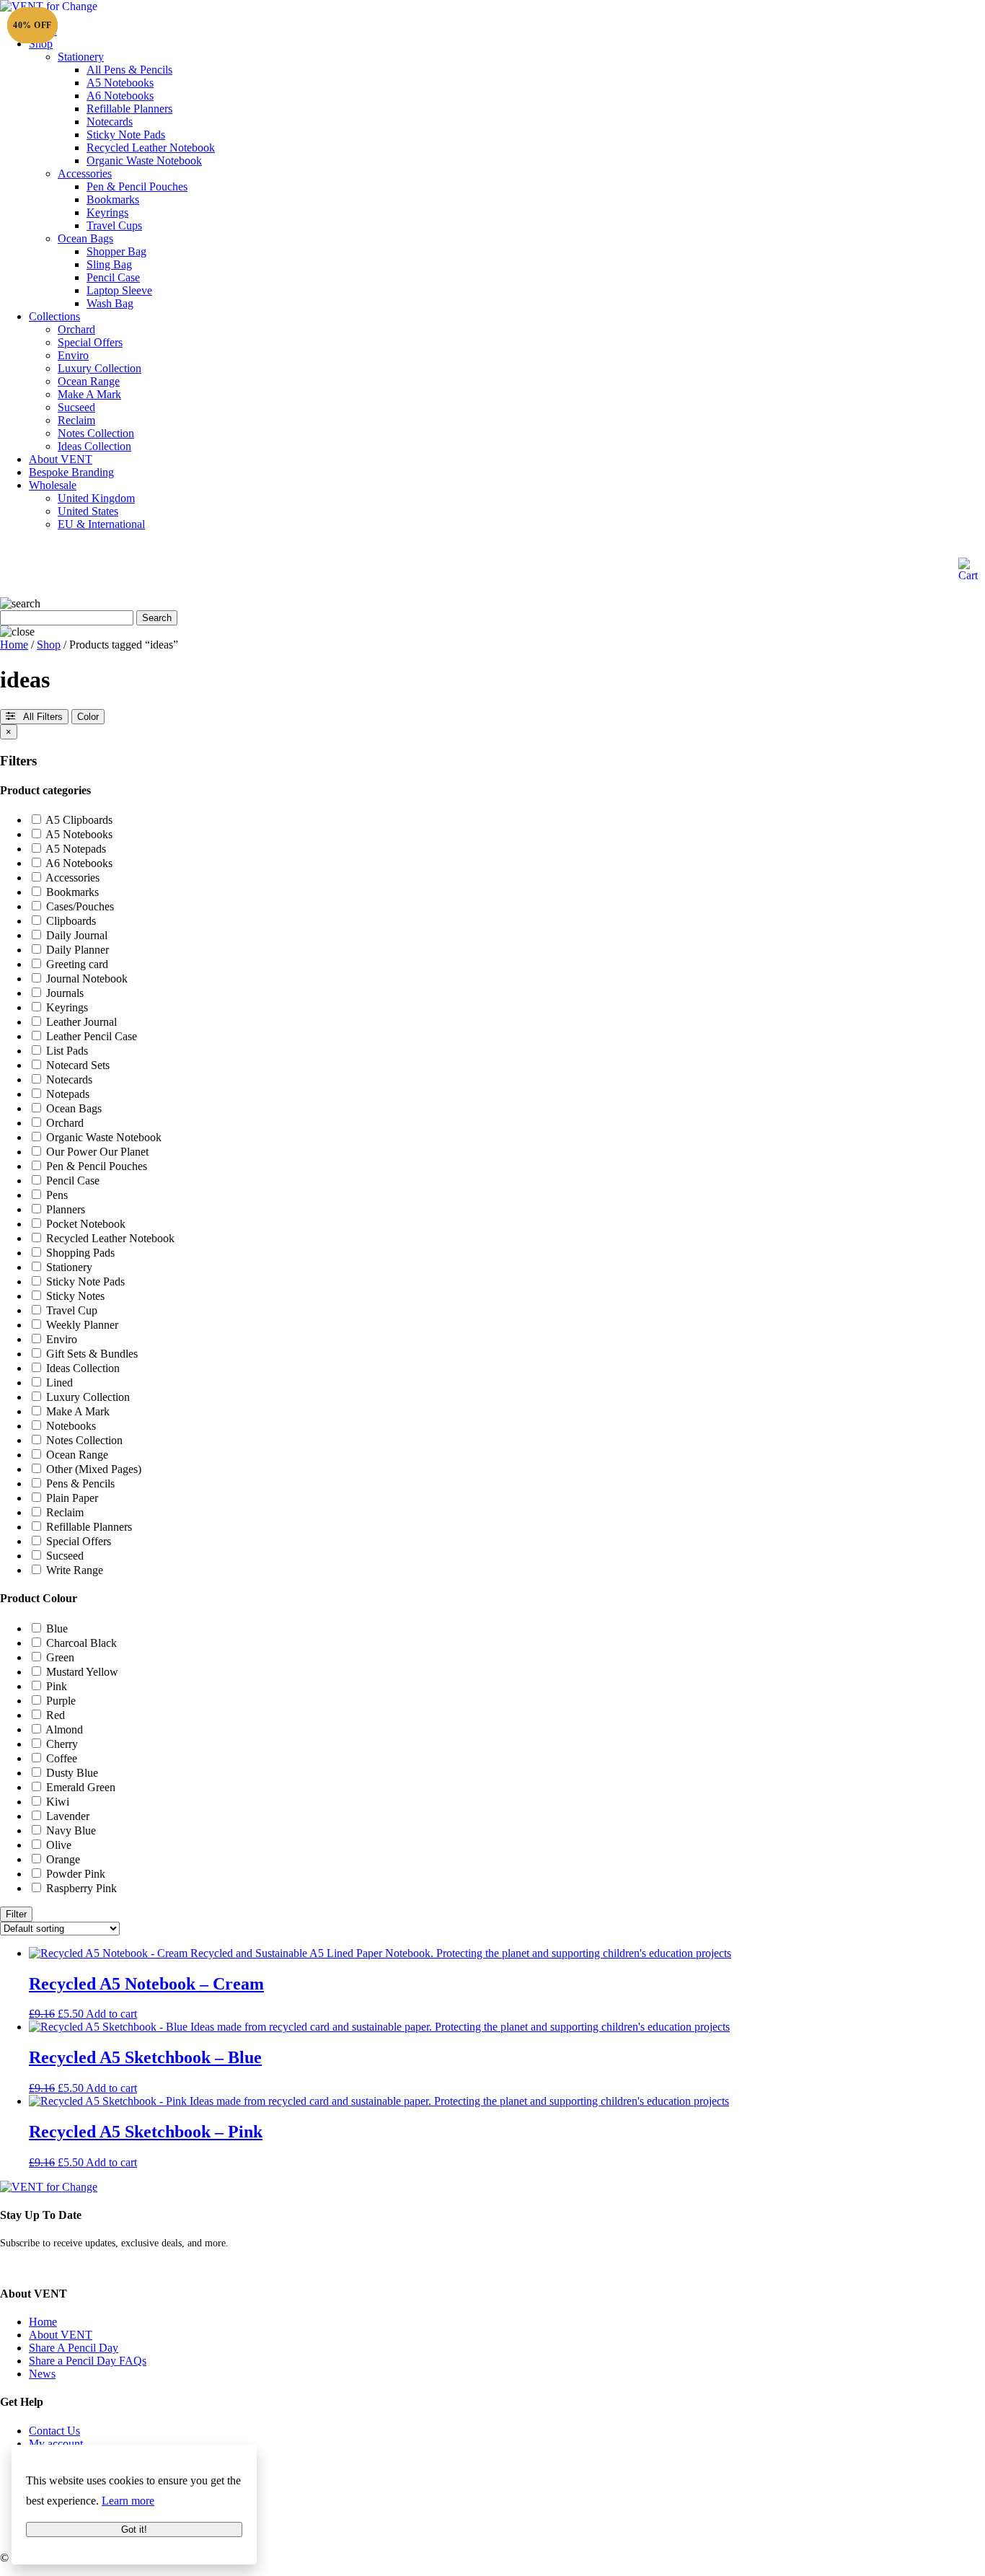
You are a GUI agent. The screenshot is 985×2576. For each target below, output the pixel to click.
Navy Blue (71, 1830)
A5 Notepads (76, 849)
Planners (66, 1209)
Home (14, 645)
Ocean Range (89, 381)
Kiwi (58, 1802)
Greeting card (77, 964)
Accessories (85, 173)
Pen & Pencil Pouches (137, 186)
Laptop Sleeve (119, 290)
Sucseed (76, 407)
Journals (65, 993)
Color (88, 717)
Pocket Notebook (86, 1224)
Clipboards (71, 921)
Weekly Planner (82, 1325)
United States (88, 511)
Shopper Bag (116, 251)
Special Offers (90, 342)
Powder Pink (76, 1874)
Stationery (81, 57)
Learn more (128, 2501)
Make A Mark (89, 394)
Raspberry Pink (81, 1888)
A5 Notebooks (120, 83)
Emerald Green (81, 1787)
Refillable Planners (129, 109)
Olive (59, 1845)
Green (60, 1657)
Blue (57, 1628)
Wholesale (53, 485)
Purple (61, 1701)
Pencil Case (113, 277)
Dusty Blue (72, 1773)
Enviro (73, 355)
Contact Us (54, 2431)
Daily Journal (77, 935)
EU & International (101, 524)
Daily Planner (78, 950)
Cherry (62, 1744)
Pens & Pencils (80, 1483)
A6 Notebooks (120, 96)
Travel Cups (114, 225)
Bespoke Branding (71, 472)
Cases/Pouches (80, 906)
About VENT (61, 459)
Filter (16, 1914)
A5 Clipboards (79, 820)
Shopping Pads (80, 1253)
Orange (63, 1859)
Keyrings (107, 212)
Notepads (68, 1094)
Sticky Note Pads (126, 135)
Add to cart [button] (111, 2014)
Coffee (62, 1758)
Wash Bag (110, 303)
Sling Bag (109, 264)
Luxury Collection (100, 368)
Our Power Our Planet (97, 1152)
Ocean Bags (85, 238)
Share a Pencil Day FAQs (88, 2361)
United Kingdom (96, 498)
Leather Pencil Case (92, 1036)
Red (56, 1715)
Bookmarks (113, 199)
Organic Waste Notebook (144, 161)
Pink (57, 1686)
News (42, 2374)
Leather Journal (81, 1022)
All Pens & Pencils (129, 70)
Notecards (110, 122)
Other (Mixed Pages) (94, 1469)
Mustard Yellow (82, 1672)
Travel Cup (72, 1310)
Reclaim (76, 420)
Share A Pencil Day (74, 2348)
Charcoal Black (81, 1643)
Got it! (134, 2529)
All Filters (39, 717)
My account (56, 2444)
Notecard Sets (78, 1065)
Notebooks (71, 1426)
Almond (64, 1729)
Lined (59, 1382)
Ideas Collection (94, 446)
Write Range (75, 1570)
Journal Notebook (87, 979)
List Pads (67, 1051)
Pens (57, 1195)
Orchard (76, 329)
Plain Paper (72, 1498)
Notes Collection (96, 433)
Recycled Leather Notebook (151, 148)
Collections (54, 316)
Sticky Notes (75, 1296)
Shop (41, 44)
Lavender (68, 1816)
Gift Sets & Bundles (92, 1354)
